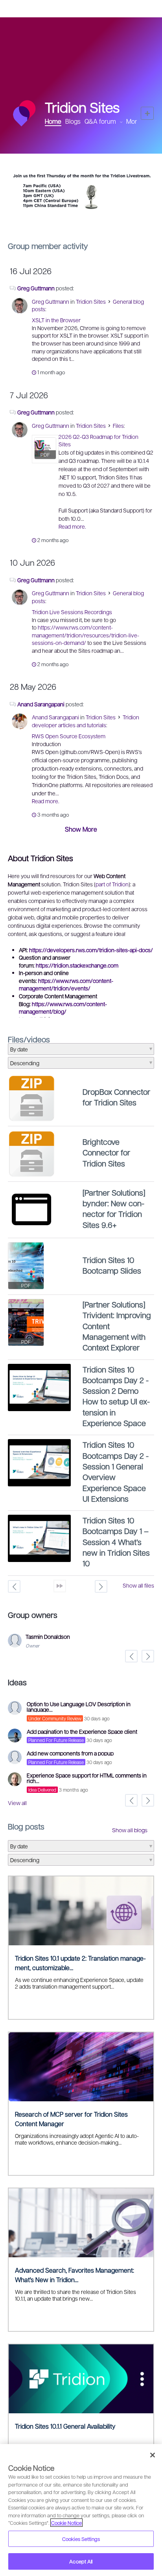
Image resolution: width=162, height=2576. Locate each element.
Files (118, 425)
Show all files (138, 1585)
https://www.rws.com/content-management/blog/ (63, 1008)
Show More (81, 829)
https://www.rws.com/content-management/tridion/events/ (66, 984)
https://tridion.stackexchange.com (77, 965)
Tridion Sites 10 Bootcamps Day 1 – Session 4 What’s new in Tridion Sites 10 (116, 1542)
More (133, 121)
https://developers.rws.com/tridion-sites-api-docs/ (91, 950)
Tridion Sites (91, 301)
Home (53, 121)
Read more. (72, 526)
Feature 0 (75, 217)
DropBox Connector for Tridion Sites (116, 1097)
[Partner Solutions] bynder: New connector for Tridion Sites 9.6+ (114, 1209)
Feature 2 (87, 217)
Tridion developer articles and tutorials (86, 721)
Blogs (73, 121)
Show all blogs (130, 1830)
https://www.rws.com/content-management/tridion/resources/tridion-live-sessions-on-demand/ (86, 635)
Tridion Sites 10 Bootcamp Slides (112, 1265)
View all (17, 1803)
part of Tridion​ (112, 884)
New (147, 113)
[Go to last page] (60, 1586)
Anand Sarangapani (41, 704)
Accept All (81, 2561)
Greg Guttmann (36, 288)
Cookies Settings (81, 2539)
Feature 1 (81, 217)
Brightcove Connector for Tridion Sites (106, 1152)
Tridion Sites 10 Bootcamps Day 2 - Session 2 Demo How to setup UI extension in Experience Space (116, 1396)
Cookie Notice (66, 2523)
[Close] (153, 2455)
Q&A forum (100, 121)
